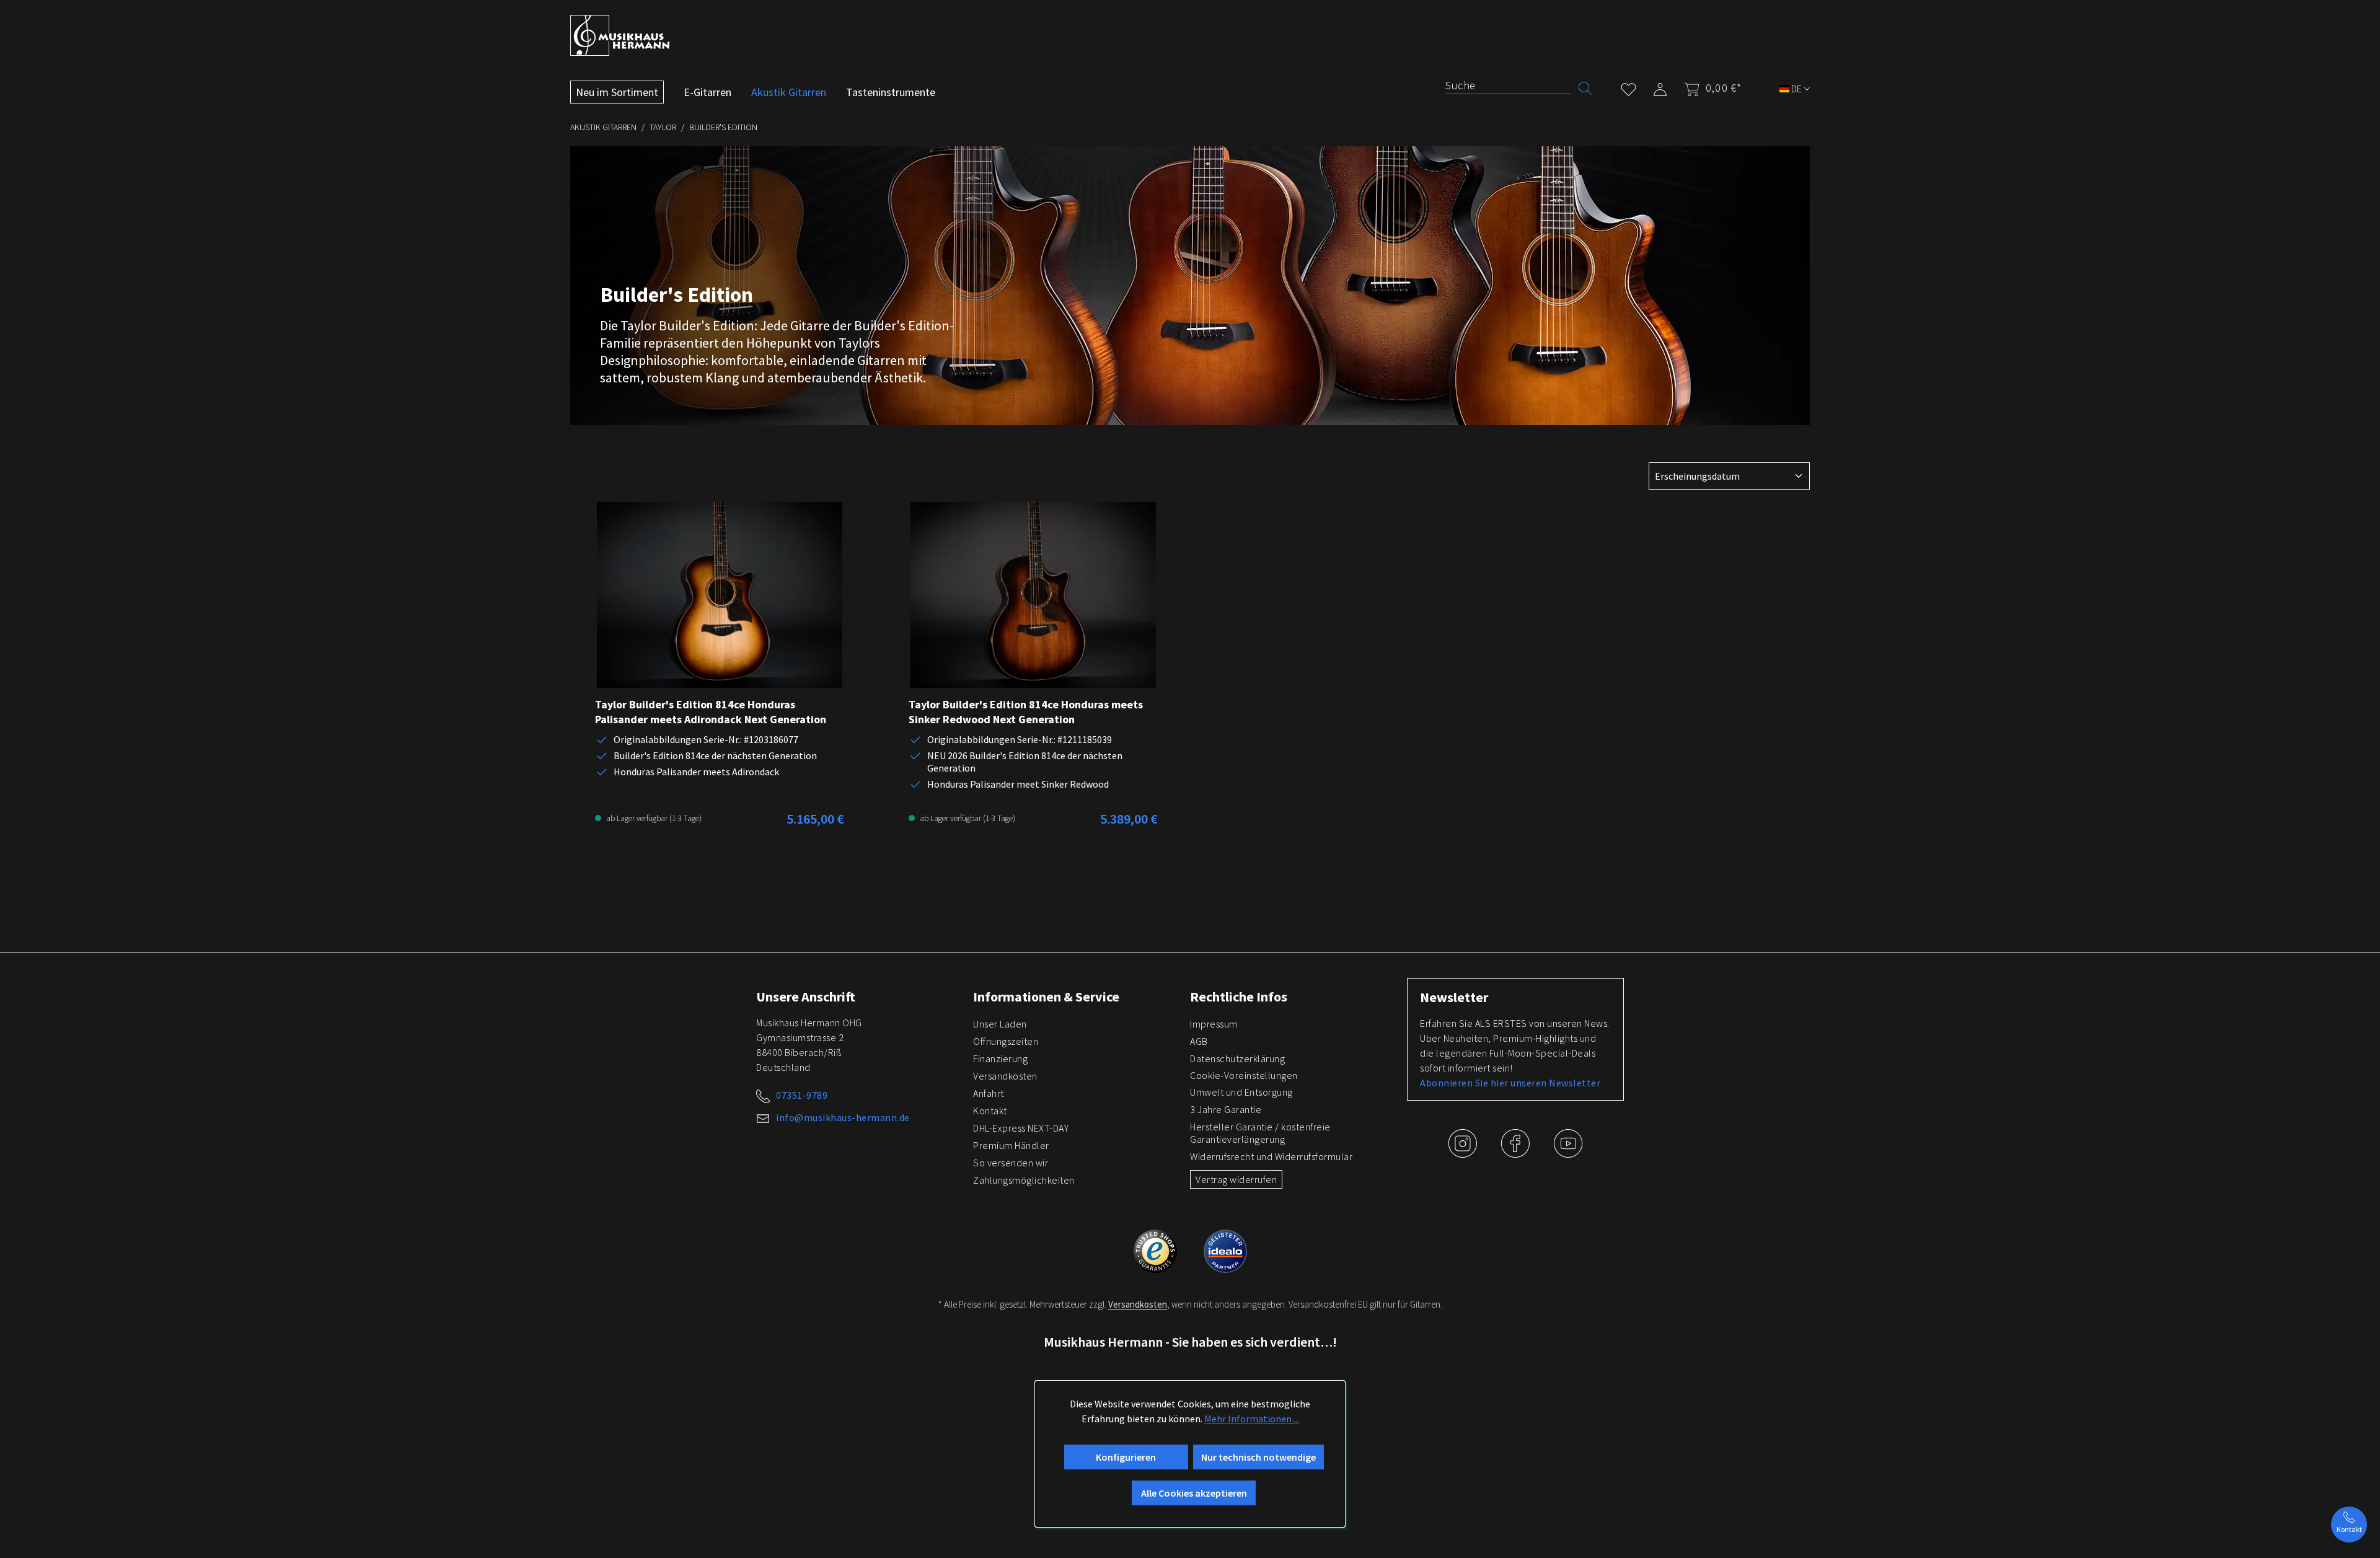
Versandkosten (1005, 1076)
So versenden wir (1011, 1163)
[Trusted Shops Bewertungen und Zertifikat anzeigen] (1156, 1249)
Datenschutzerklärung (1237, 1058)
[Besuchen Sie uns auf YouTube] (1568, 1153)
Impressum (1214, 1024)
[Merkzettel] (1629, 87)
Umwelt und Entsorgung (1241, 1092)
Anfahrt (989, 1093)
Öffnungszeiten (1006, 1041)
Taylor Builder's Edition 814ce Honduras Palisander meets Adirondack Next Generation (711, 712)
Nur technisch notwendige (1258, 1457)
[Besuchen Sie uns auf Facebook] (1516, 1153)
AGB (1199, 1041)
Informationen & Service (1046, 997)
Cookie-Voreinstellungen (1244, 1075)
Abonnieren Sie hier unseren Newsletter (1510, 1083)
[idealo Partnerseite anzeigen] (1225, 1249)
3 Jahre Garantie (1226, 1109)
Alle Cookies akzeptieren (1194, 1493)
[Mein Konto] (1660, 87)
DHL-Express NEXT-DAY (1021, 1128)
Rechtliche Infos (1239, 997)
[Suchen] (1585, 87)
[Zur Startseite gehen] (620, 35)
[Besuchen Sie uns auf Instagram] (1464, 1153)
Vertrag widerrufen (1236, 1179)
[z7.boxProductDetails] (720, 595)
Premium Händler (1011, 1145)
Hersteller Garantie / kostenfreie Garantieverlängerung (1260, 1133)
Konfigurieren (1126, 1457)
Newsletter (1454, 997)
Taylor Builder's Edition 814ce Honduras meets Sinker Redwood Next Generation (1026, 712)
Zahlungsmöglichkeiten (1024, 1180)
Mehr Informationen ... (1252, 1419)
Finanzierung (1000, 1058)
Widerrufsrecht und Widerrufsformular (1271, 1156)
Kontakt (990, 1111)
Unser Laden (1000, 1024)
